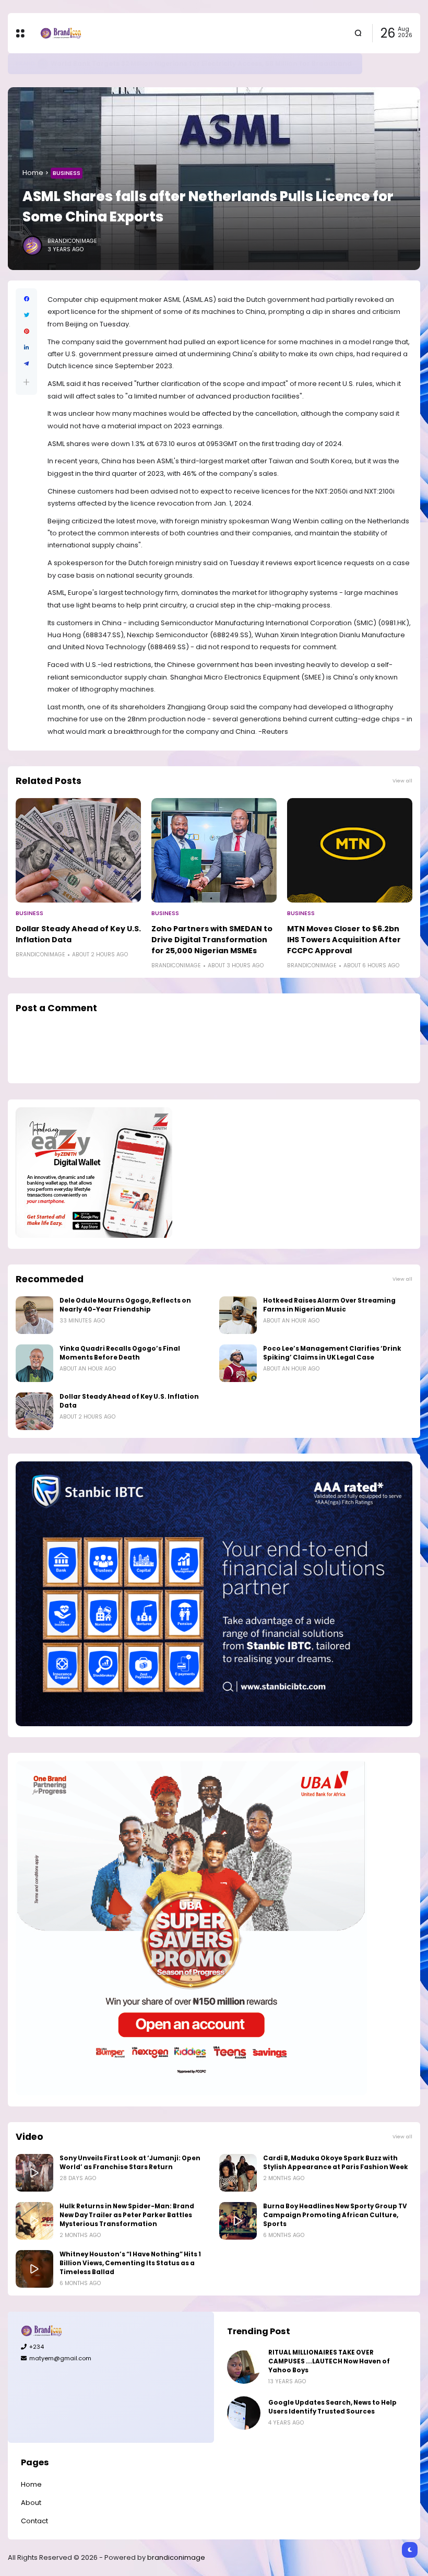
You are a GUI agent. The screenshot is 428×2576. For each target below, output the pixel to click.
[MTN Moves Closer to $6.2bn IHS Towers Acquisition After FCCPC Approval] (350, 850)
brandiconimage (176, 2557)
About (31, 2503)
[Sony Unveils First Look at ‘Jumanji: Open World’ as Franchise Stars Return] (34, 2173)
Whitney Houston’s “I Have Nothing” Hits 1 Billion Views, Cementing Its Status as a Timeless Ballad (130, 2263)
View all (402, 781)
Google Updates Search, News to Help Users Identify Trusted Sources (166, 63)
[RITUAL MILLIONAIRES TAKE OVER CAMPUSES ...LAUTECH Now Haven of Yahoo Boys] (244, 2367)
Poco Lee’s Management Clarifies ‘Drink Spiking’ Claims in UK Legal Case (332, 1353)
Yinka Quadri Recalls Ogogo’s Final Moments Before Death (120, 1353)
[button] (26, 382)
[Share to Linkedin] (26, 348)
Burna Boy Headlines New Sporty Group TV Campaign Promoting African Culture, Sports (335, 2215)
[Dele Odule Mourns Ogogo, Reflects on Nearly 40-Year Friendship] (34, 1315)
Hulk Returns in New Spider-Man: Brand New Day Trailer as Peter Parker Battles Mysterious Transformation (127, 2215)
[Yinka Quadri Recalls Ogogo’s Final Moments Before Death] (34, 1363)
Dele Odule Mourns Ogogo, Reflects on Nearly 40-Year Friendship (125, 1305)
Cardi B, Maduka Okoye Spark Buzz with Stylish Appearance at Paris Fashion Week (336, 2163)
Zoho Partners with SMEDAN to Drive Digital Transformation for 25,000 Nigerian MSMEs (212, 940)
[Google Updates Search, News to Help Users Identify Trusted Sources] (38, 64)
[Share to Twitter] (26, 315)
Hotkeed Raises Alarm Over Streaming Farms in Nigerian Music (329, 1305)
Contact (34, 2521)
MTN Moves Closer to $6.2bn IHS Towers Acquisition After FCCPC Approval (344, 940)
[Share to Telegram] (26, 364)
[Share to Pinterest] (26, 331)
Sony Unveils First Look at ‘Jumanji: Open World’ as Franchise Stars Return (130, 2163)
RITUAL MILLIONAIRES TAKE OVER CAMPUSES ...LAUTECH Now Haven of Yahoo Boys (329, 2361)
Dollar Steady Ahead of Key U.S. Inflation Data (78, 934)
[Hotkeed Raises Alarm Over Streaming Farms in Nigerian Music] (238, 1315)
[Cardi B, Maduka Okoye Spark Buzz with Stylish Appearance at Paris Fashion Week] (238, 2173)
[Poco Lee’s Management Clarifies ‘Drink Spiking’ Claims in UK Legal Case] (238, 1363)
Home (33, 173)
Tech (23, 63)
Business (67, 173)
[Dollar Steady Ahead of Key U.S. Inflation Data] (78, 850)
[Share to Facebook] (26, 299)
